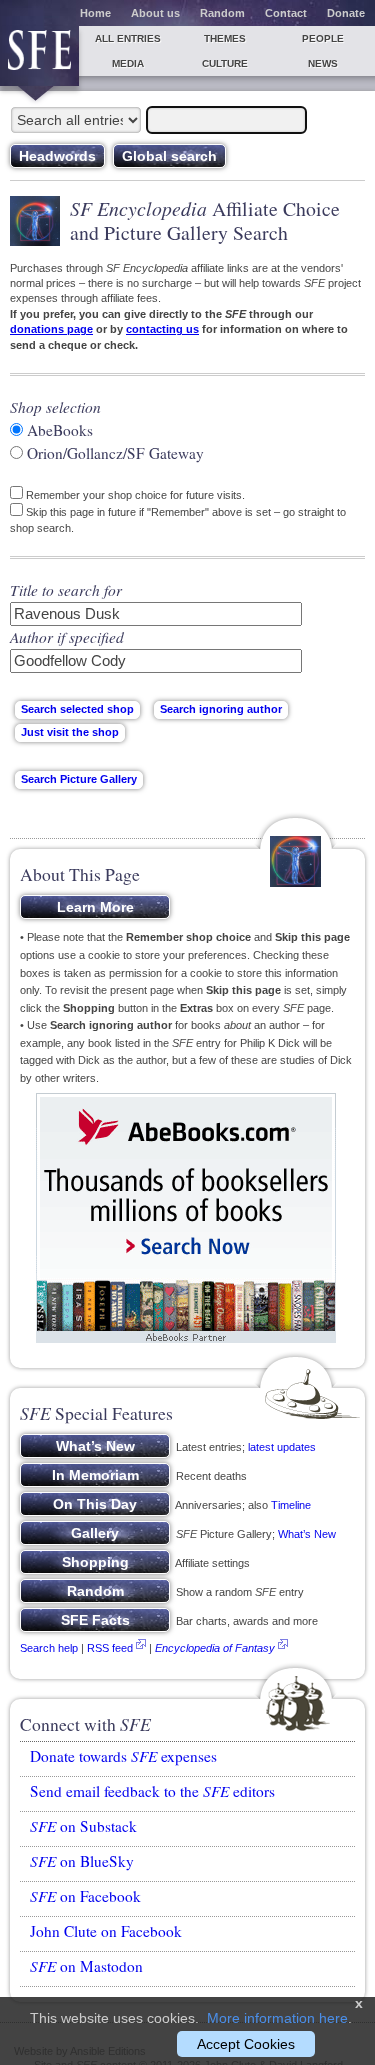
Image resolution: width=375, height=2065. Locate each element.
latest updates (282, 1447)
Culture (225, 63)
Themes (225, 38)
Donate (346, 13)
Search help (49, 1648)
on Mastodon (86, 1966)
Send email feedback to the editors (152, 1791)
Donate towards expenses (123, 1756)
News (323, 63)
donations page (51, 329)
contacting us (162, 329)
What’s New (307, 1534)
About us (155, 13)
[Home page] (39, 56)
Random (222, 13)
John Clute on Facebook (106, 1931)
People (323, 38)
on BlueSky (82, 1861)
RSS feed (110, 1648)
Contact (286, 13)
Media (128, 63)
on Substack (83, 1826)
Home (95, 13)
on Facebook (85, 1896)
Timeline (291, 1505)
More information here (277, 2018)
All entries (128, 38)
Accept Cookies (246, 2044)
